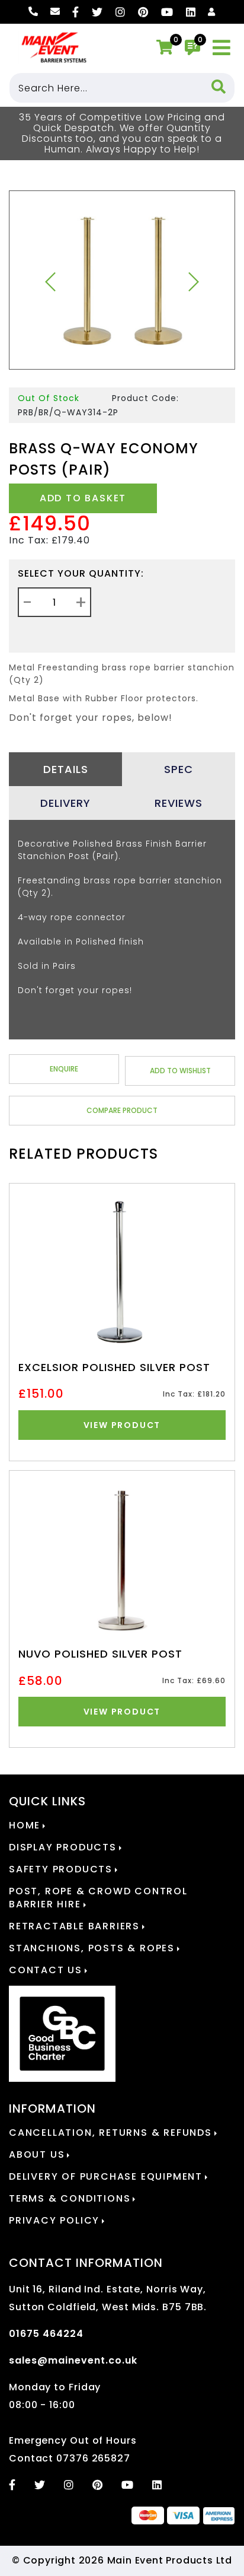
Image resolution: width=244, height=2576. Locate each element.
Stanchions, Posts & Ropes (92, 1948)
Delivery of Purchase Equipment (106, 2177)
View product (122, 1425)
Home (25, 1826)
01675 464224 (46, 2334)
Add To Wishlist (180, 1071)
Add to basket (83, 498)
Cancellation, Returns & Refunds (110, 2133)
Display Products (63, 1847)
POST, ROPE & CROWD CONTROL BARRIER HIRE (98, 1898)
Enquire (64, 1069)
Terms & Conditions (70, 2199)
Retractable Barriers (74, 1926)
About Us (37, 2155)
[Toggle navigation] (222, 48)
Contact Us (46, 1970)
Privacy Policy (54, 2221)
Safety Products (61, 1869)
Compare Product (122, 1110)
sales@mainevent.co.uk (73, 2360)
